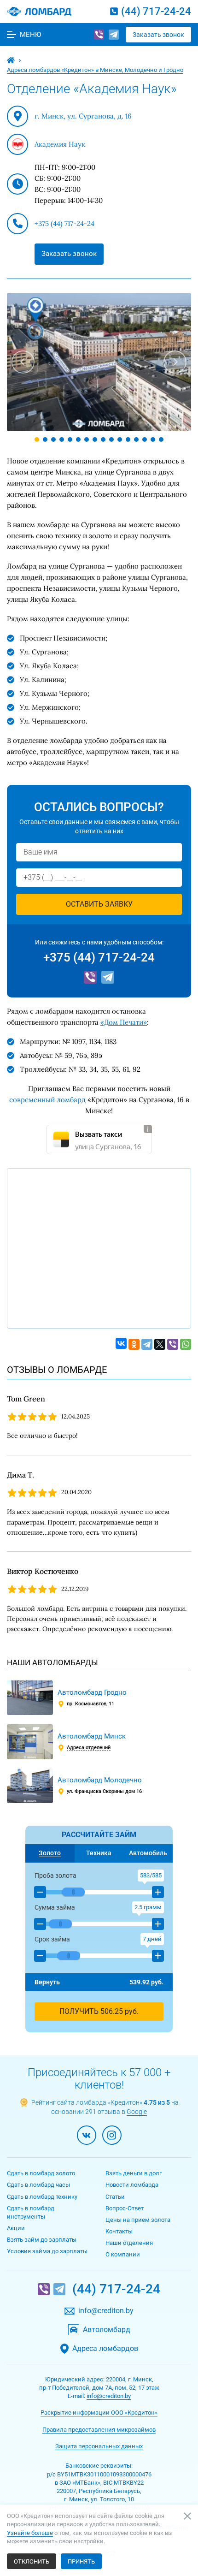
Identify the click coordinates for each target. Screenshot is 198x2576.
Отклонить (32, 2561)
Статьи (115, 2197)
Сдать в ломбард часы (38, 2185)
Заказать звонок (158, 35)
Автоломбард (107, 2330)
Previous (23, 362)
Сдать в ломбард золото (41, 2173)
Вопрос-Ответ (125, 2208)
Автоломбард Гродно (92, 1692)
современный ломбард (47, 1100)
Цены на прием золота (138, 2220)
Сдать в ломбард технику (42, 2197)
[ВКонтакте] (121, 1343)
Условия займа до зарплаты (47, 2251)
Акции (16, 2228)
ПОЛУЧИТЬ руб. (99, 2011)
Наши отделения (129, 2243)
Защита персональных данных (99, 2446)
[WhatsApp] (186, 1344)
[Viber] (99, 35)
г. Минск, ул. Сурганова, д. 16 (83, 116)
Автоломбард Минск (92, 1736)
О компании (123, 2254)
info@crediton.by (106, 2311)
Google (137, 2112)
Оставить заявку (99, 904)
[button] (40, 1892)
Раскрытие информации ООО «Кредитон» (99, 2413)
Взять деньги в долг (134, 2173)
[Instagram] (112, 2135)
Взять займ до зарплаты (42, 2240)
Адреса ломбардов (105, 2349)
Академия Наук (60, 144)
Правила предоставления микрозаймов (99, 2430)
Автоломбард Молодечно (100, 1780)
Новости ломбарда (132, 2185)
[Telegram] (114, 35)
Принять (81, 2561)
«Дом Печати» (124, 1022)
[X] (160, 1344)
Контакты (119, 2231)
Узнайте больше (30, 2533)
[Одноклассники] (134, 1344)
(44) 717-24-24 (156, 11)
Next (175, 362)
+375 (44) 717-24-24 (64, 223)
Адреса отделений (89, 1748)
